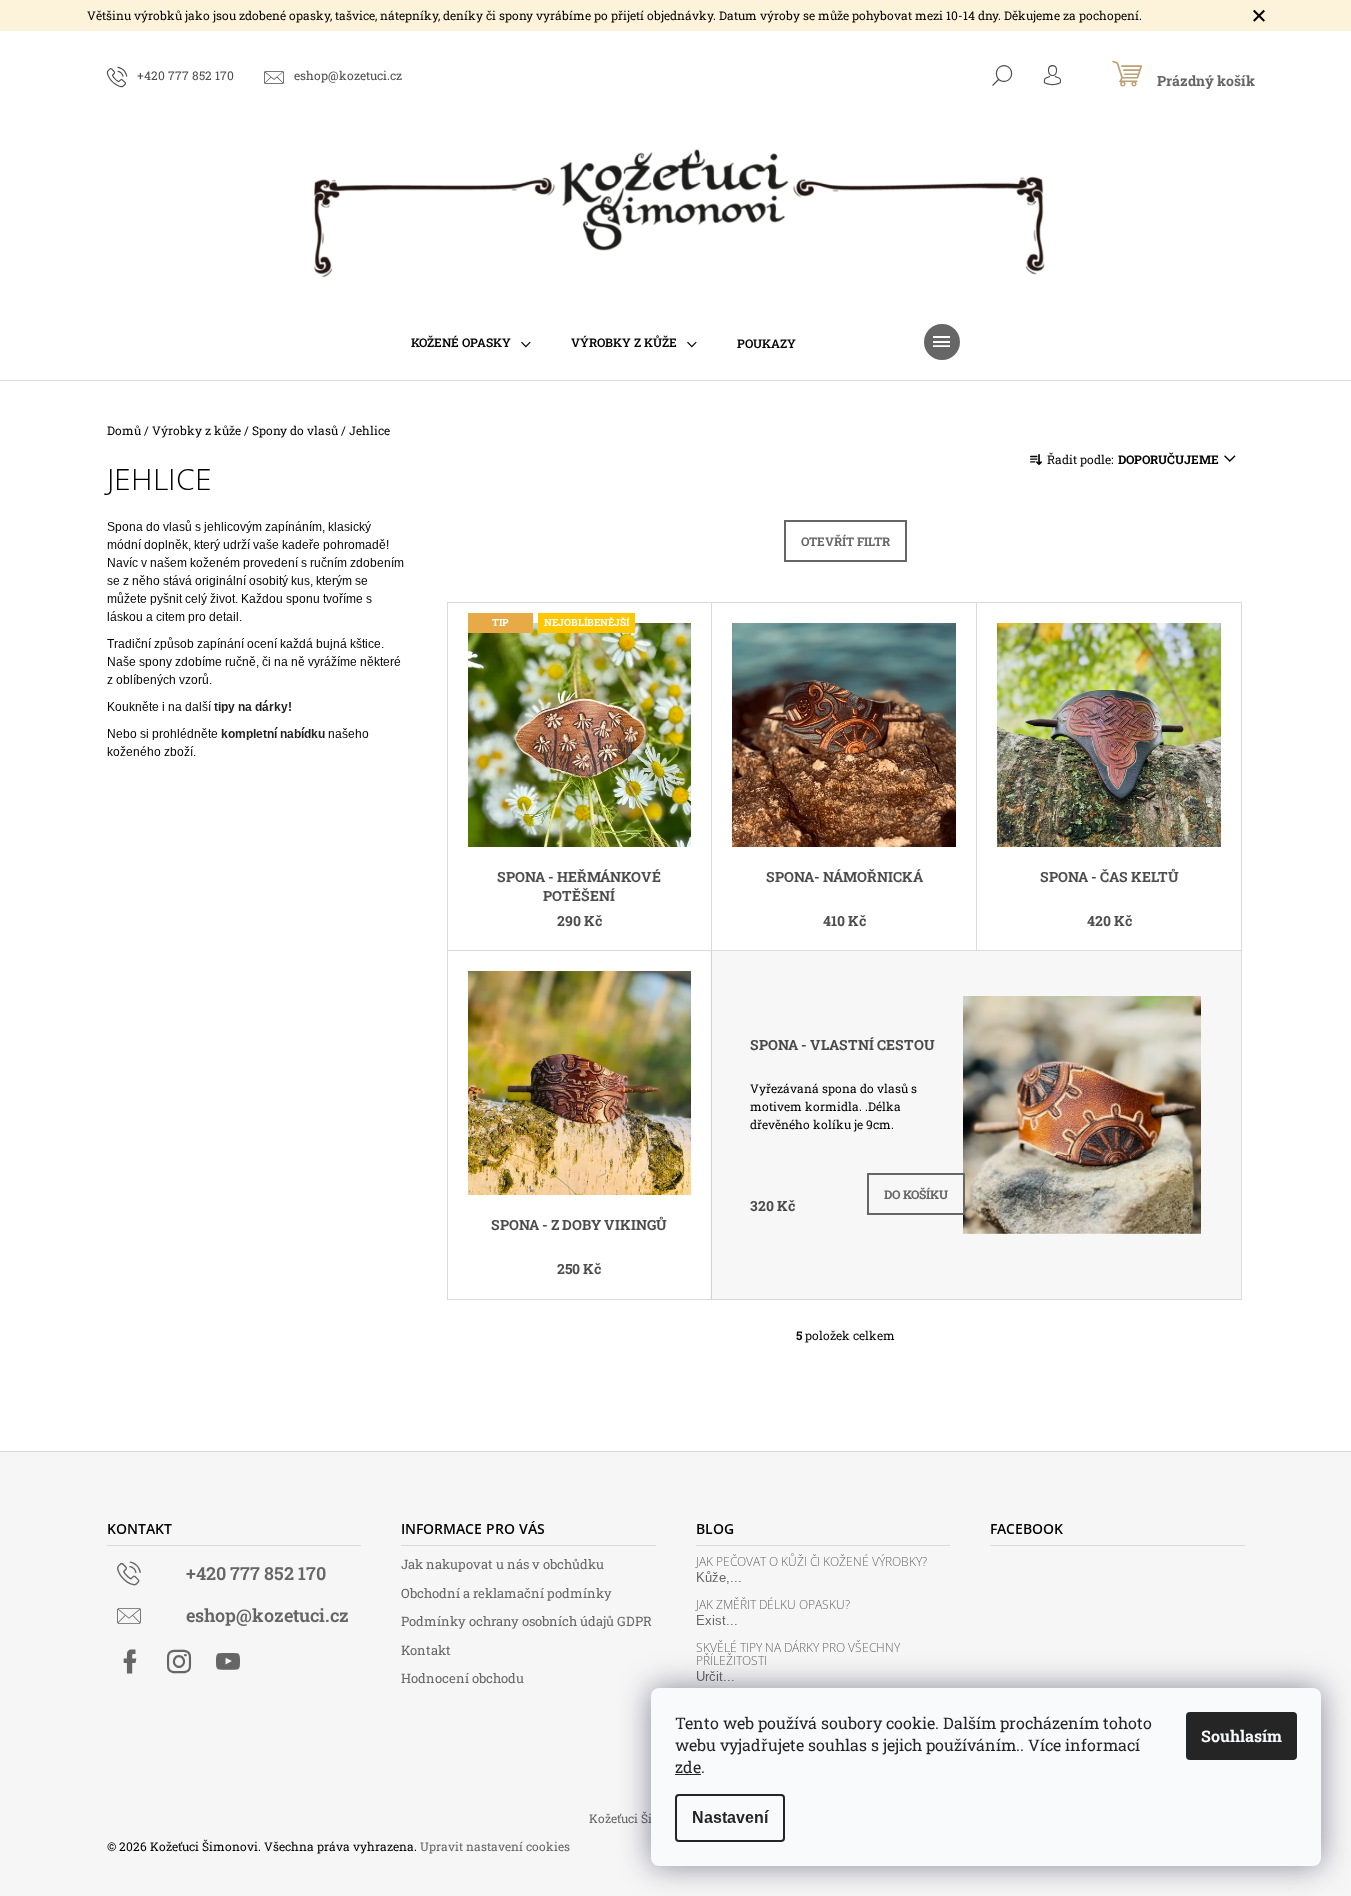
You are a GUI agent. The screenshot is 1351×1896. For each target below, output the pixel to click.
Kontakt (426, 1650)
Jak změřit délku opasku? (773, 1604)
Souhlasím (1241, 1735)
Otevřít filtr (845, 541)
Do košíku (916, 1194)
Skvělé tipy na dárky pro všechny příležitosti (798, 1654)
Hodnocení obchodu (462, 1678)
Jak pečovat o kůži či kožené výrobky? (811, 1561)
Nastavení (730, 1817)
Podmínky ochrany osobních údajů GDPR (526, 1621)
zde (688, 1766)
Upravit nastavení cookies (495, 1846)
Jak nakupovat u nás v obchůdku (502, 1564)
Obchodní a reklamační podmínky (506, 1593)
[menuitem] (471, 342)
